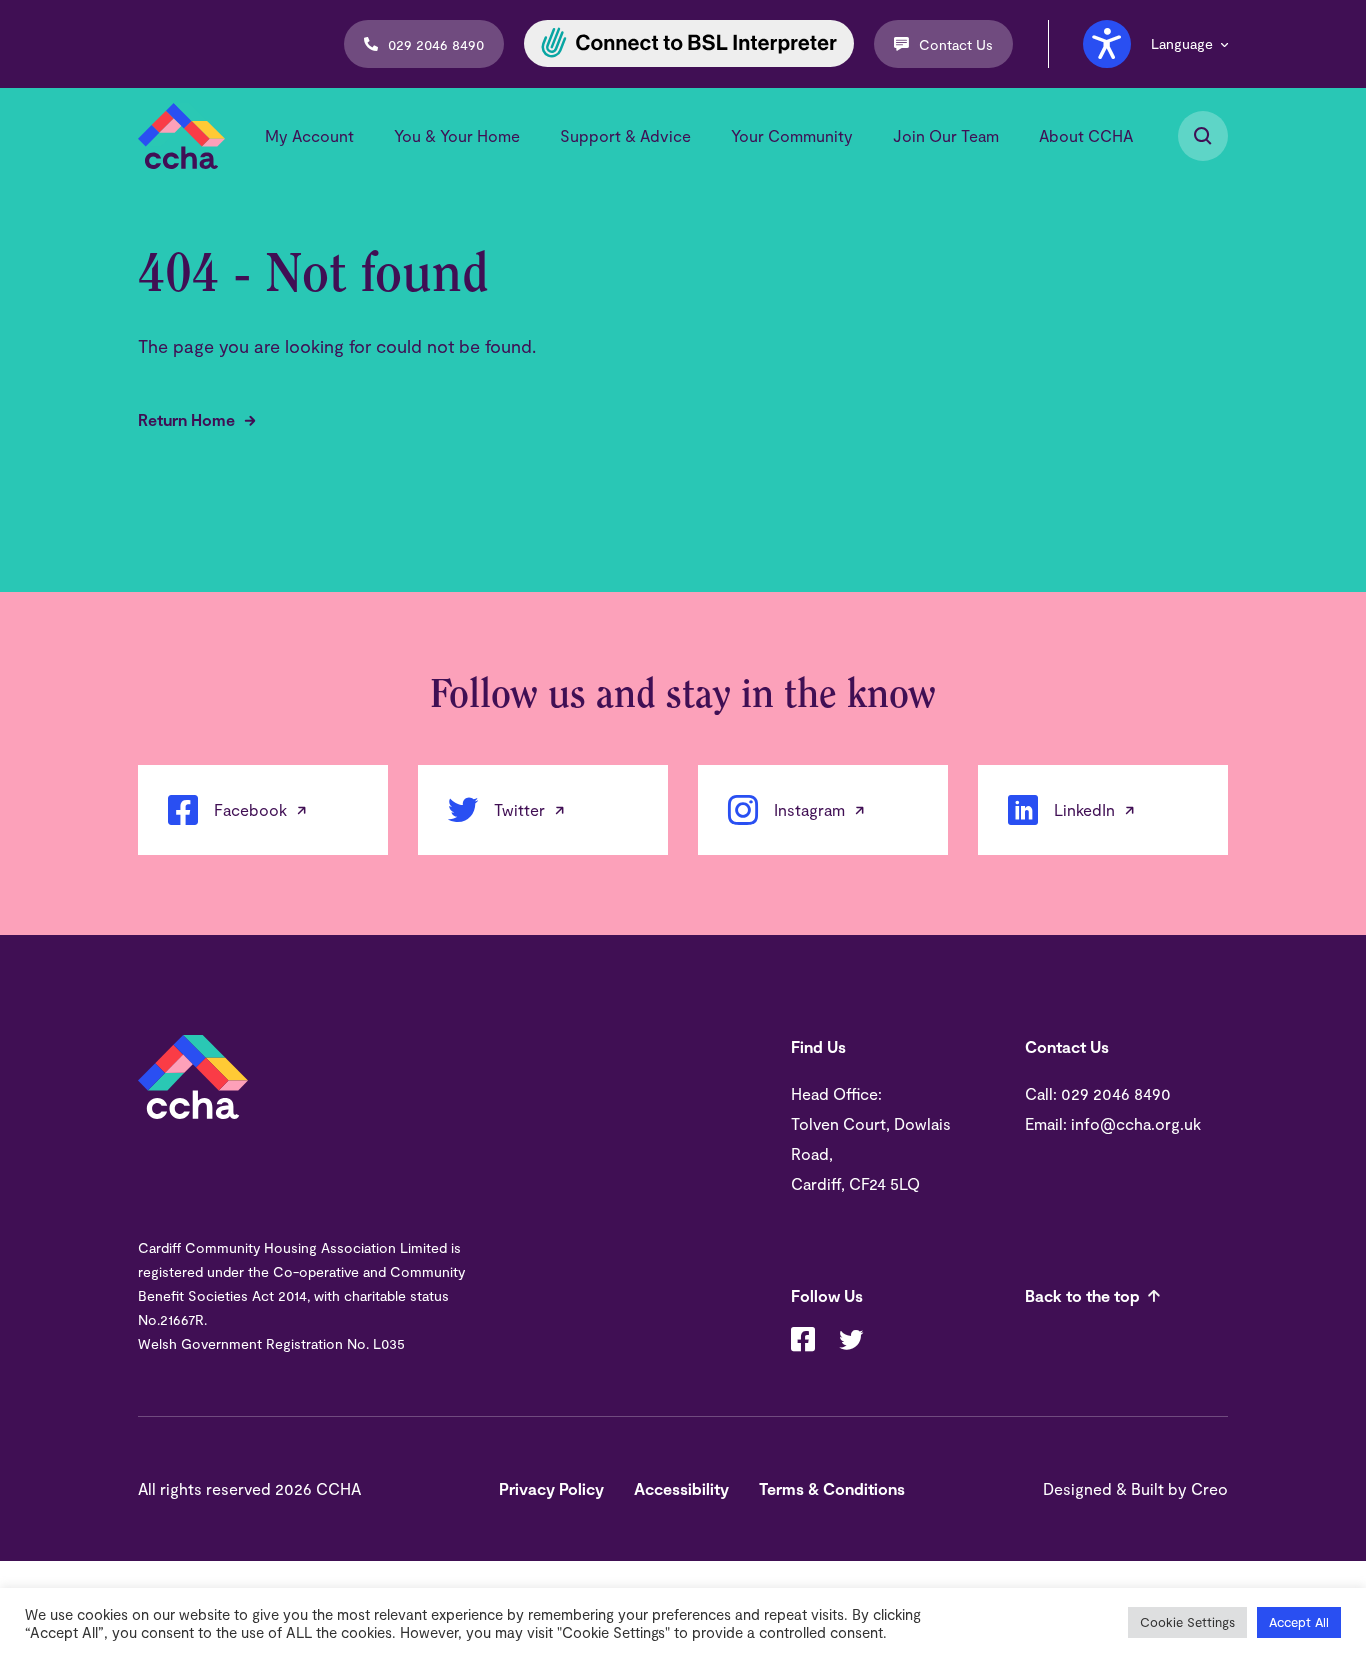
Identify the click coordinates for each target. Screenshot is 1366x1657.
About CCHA (1086, 135)
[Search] (1203, 136)
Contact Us (956, 44)
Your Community (792, 135)
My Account (309, 135)
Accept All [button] (1299, 1622)
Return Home (186, 419)
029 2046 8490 (436, 44)
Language (1182, 44)
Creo (1209, 1488)
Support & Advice (625, 135)
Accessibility (681, 1488)
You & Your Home (457, 135)
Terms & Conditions (832, 1488)
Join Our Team (946, 135)
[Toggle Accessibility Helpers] (1107, 44)
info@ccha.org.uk (1136, 1123)
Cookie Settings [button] (1187, 1622)
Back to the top (1082, 1295)
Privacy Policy (551, 1488)
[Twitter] (851, 1342)
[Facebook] (803, 1342)
